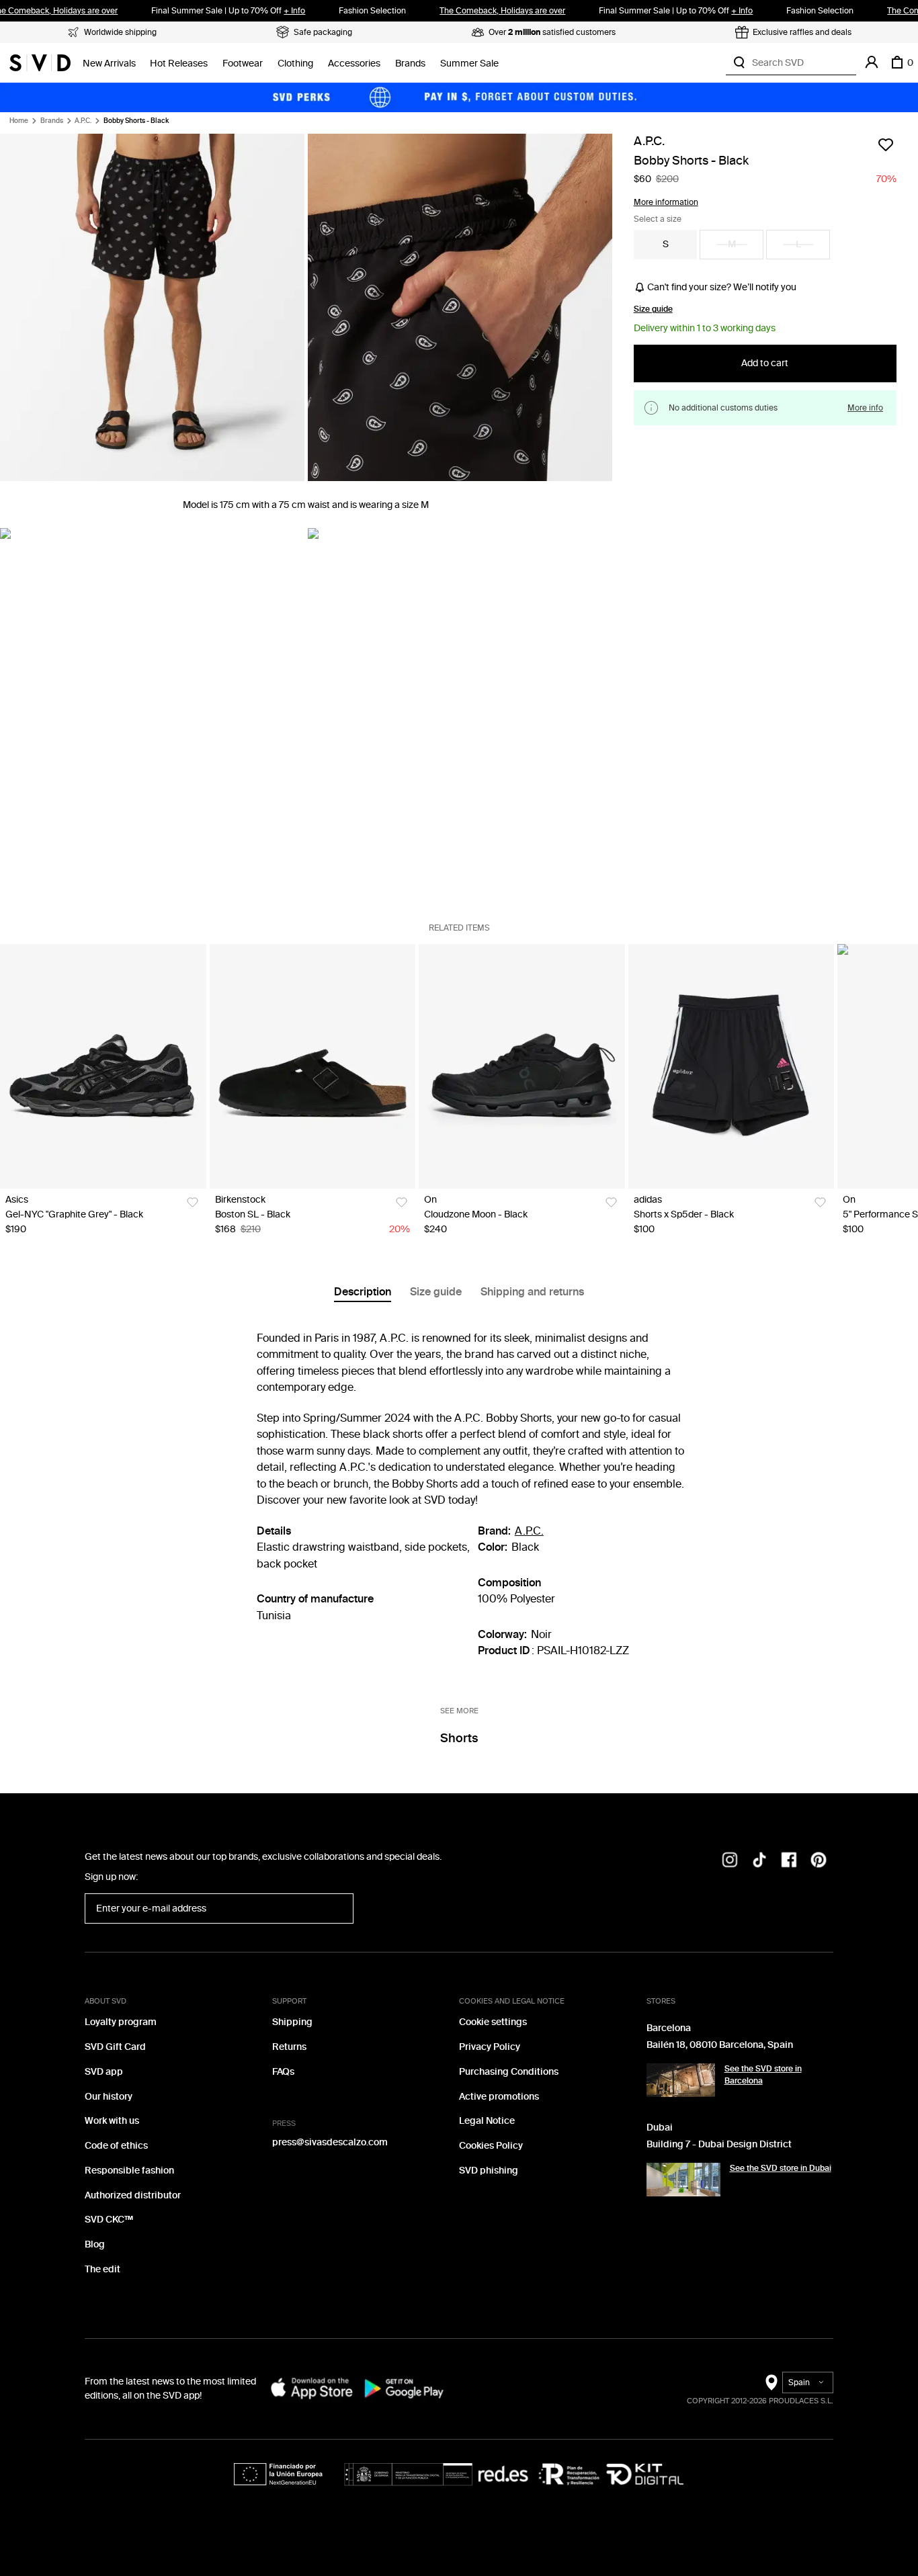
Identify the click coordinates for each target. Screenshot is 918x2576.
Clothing (295, 63)
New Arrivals (109, 63)
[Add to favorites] (886, 144)
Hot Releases (179, 63)
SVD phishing (489, 2171)
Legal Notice (487, 2121)
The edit (102, 2269)
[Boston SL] (313, 1066)
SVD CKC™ (109, 2220)
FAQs (283, 2072)
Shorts (459, 1738)
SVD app (104, 2072)
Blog (95, 2244)
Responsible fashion (129, 2171)
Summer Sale (469, 63)
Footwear (243, 63)
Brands (410, 63)
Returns (289, 2047)
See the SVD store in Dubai (781, 2168)
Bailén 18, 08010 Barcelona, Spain (720, 2045)
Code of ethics (116, 2146)
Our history (109, 2097)
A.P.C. (83, 121)
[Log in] (872, 62)
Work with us (112, 2121)
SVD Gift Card (115, 2047)
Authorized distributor (133, 2195)
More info (865, 407)
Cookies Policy (491, 2146)
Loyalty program (121, 2022)
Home (19, 121)
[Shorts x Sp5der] (732, 1066)
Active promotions (499, 2097)
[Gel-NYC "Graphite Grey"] (103, 1066)
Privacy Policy (490, 2047)
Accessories (354, 63)
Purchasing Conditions (509, 2072)
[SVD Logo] (40, 62)
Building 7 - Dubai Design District (719, 2144)
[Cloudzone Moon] (522, 1066)
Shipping (292, 2022)
